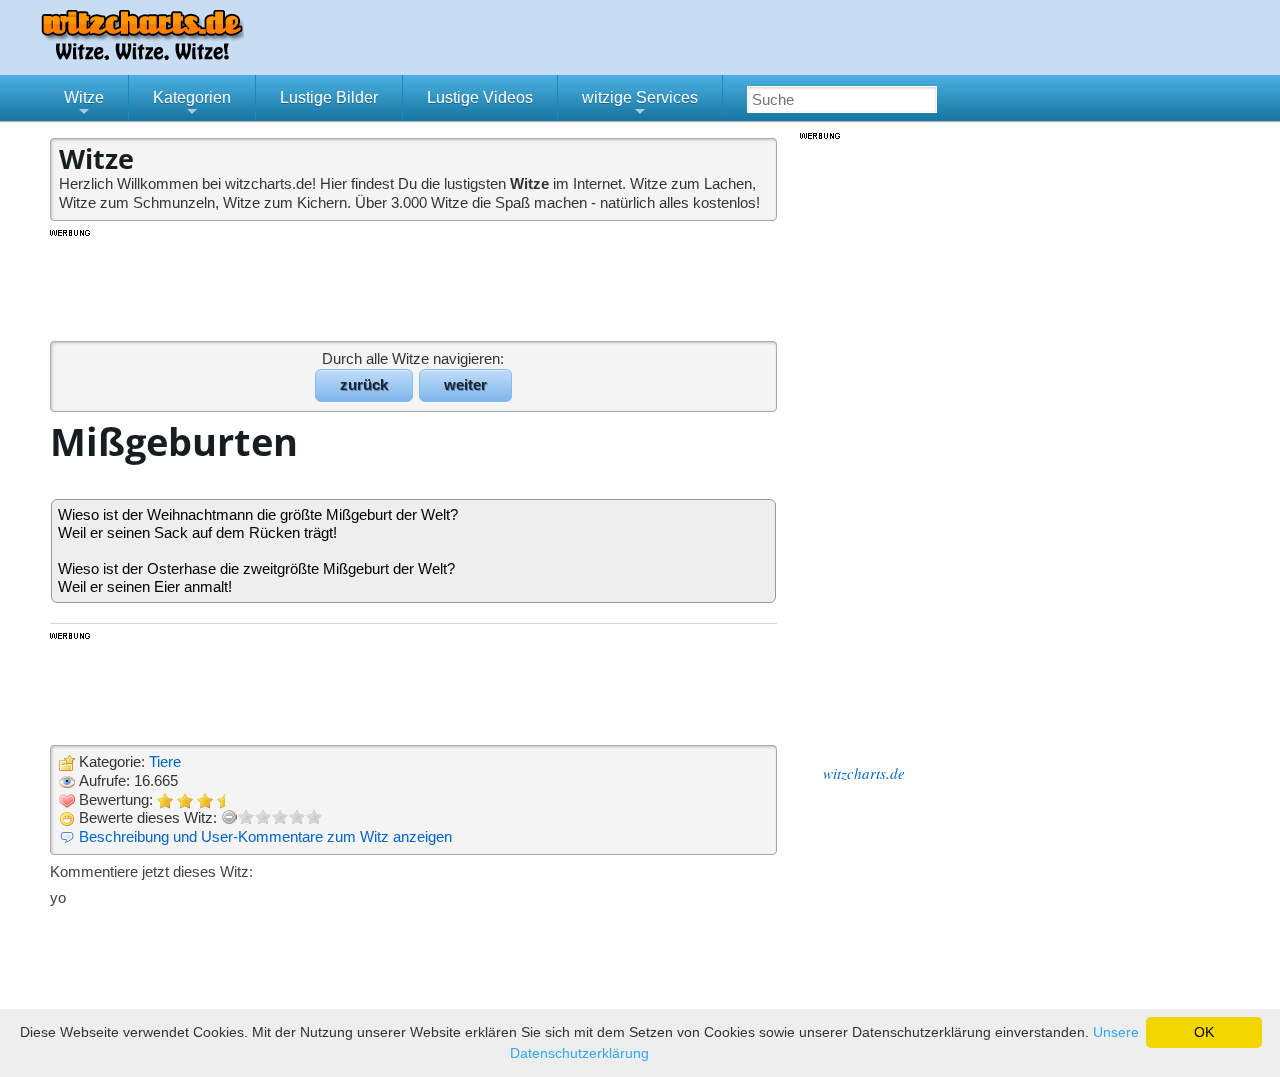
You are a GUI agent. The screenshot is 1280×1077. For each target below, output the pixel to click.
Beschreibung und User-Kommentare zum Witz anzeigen (265, 836)
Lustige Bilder (329, 97)
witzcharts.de (864, 773)
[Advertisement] (415, 284)
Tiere (165, 761)
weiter (465, 384)
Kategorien (192, 105)
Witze (84, 105)
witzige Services (640, 105)
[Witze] (142, 54)
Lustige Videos (480, 97)
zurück (364, 384)
